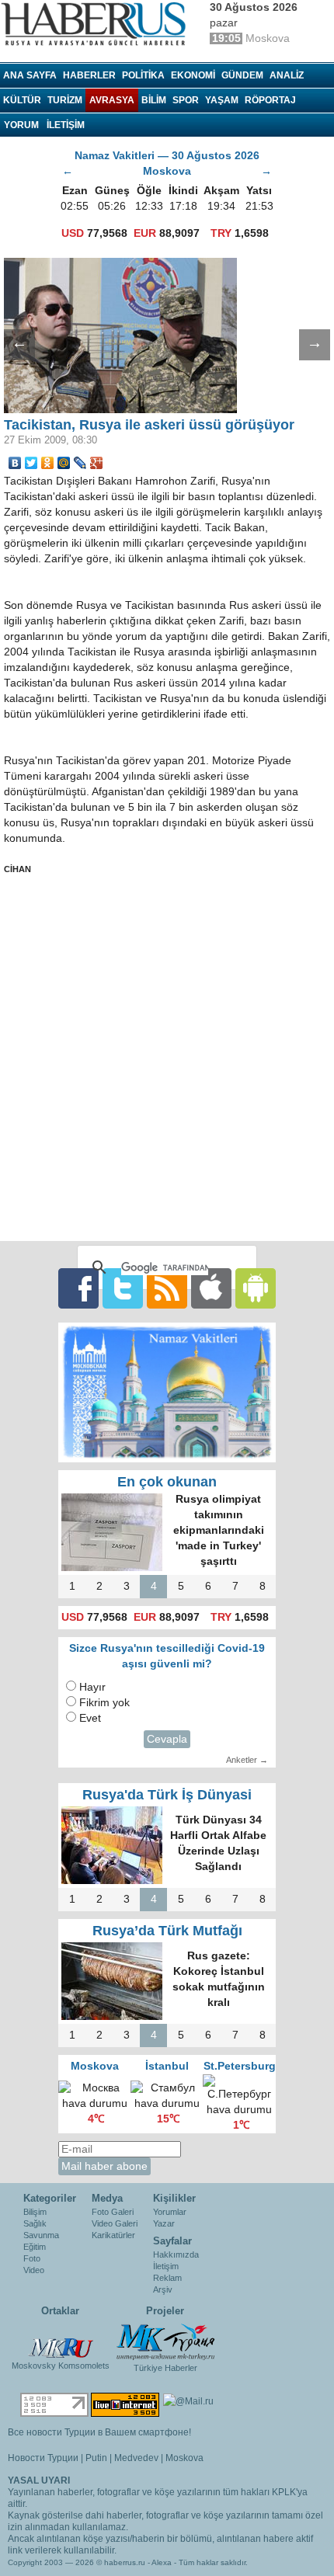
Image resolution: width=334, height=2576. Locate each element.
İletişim (166, 2266)
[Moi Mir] (64, 463)
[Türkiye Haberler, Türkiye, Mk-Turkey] (165, 2341)
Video (34, 2270)
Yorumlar (170, 2212)
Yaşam (222, 100)
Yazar (164, 2223)
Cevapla (167, 1739)
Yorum (21, 125)
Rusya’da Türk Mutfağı (167, 1931)
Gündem (242, 75)
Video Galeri (115, 2223)
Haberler (89, 75)
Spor (186, 100)
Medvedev (136, 2458)
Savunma (41, 2235)
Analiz (287, 75)
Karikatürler (113, 2235)
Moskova (184, 2458)
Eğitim (35, 2247)
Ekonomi (193, 75)
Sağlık (35, 2223)
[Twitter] (31, 463)
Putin (96, 2458)
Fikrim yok (104, 1703)
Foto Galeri (113, 2212)
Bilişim (35, 2212)
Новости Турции (43, 2458)
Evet (90, 1718)
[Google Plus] (97, 463)
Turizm (65, 100)
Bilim (154, 100)
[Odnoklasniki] (48, 463)
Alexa (162, 2562)
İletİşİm (66, 125)
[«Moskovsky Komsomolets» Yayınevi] (61, 2340)
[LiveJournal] (80, 463)
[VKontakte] (15, 463)
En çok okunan (167, 1482)
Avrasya (112, 100)
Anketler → (247, 1760)
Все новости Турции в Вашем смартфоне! (99, 2432)
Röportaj (270, 100)
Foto (32, 2258)
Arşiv (163, 2289)
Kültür (22, 100)
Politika (143, 75)
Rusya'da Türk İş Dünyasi (167, 1795)
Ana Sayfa (30, 75)
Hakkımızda (176, 2254)
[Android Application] (256, 1288)
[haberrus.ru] (97, 24)
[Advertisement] (167, 1058)
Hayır (92, 1687)
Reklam (167, 2278)
